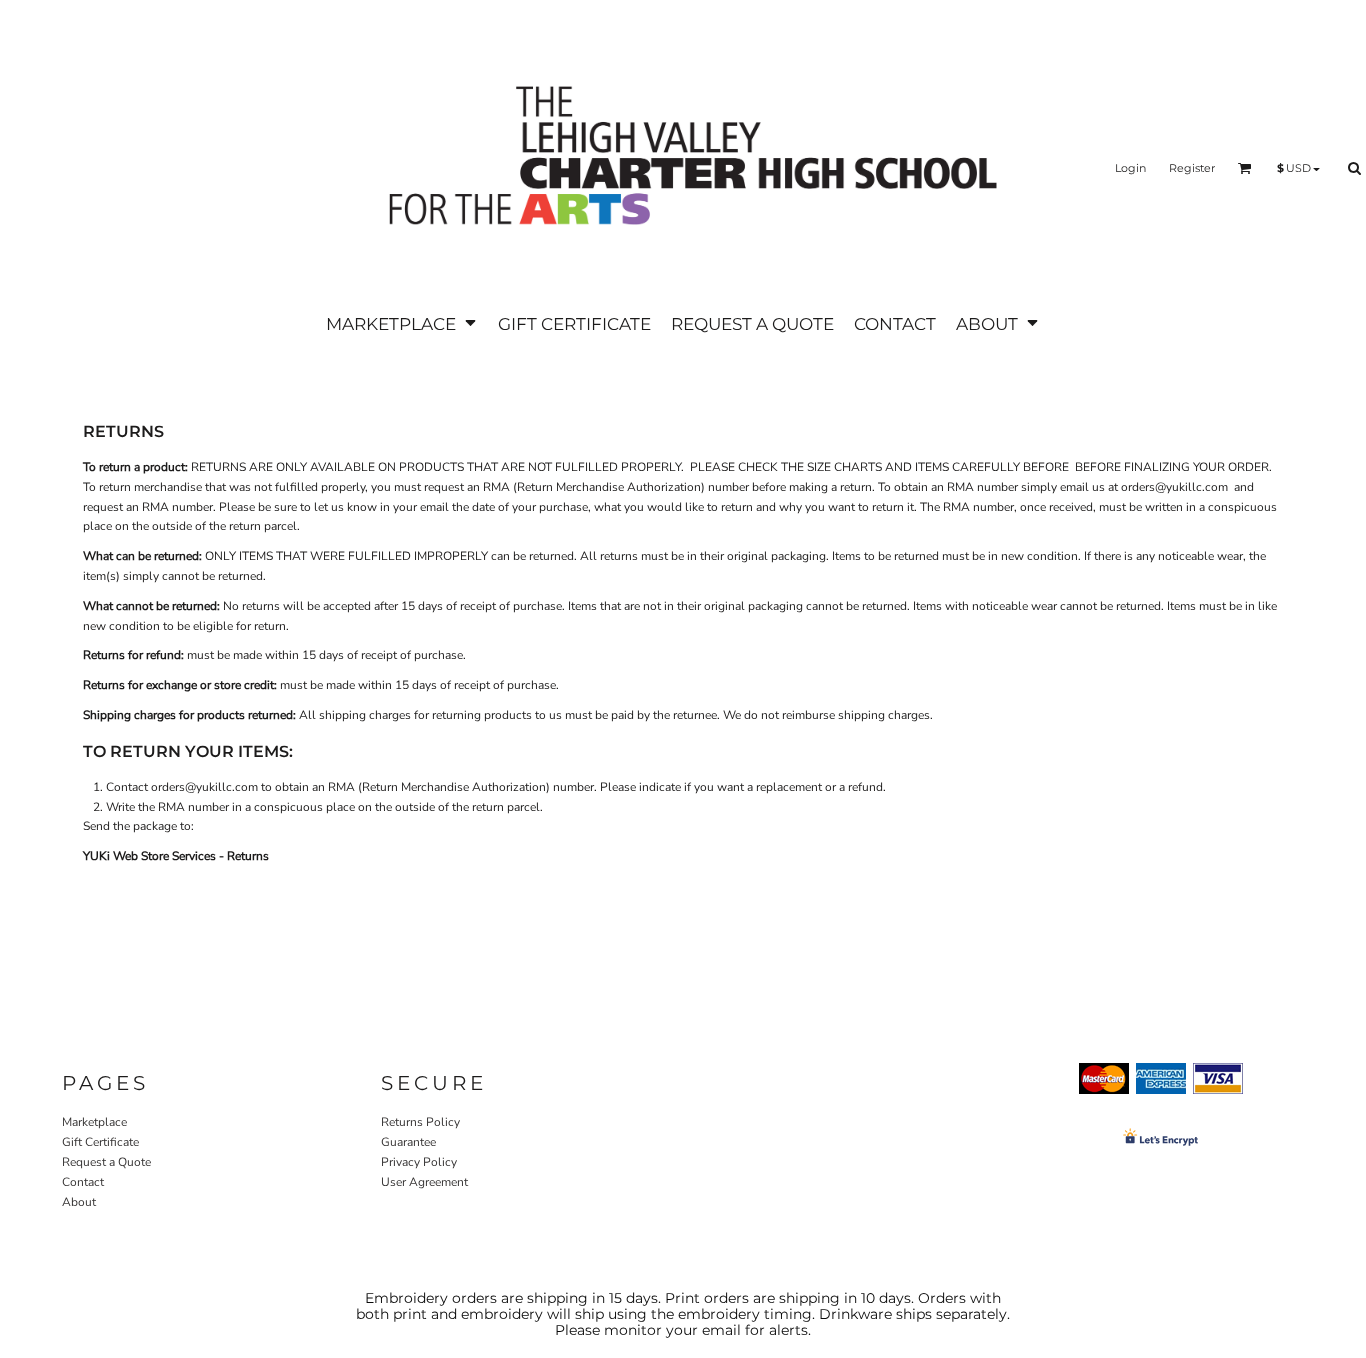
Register (1192, 168)
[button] (402, 323)
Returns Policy (420, 1122)
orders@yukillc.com (1174, 487)
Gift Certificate (100, 1142)
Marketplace (94, 1122)
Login (1130, 168)
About (79, 1202)
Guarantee (408, 1142)
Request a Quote (106, 1162)
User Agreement (424, 1182)
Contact (83, 1182)
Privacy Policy (419, 1162)
